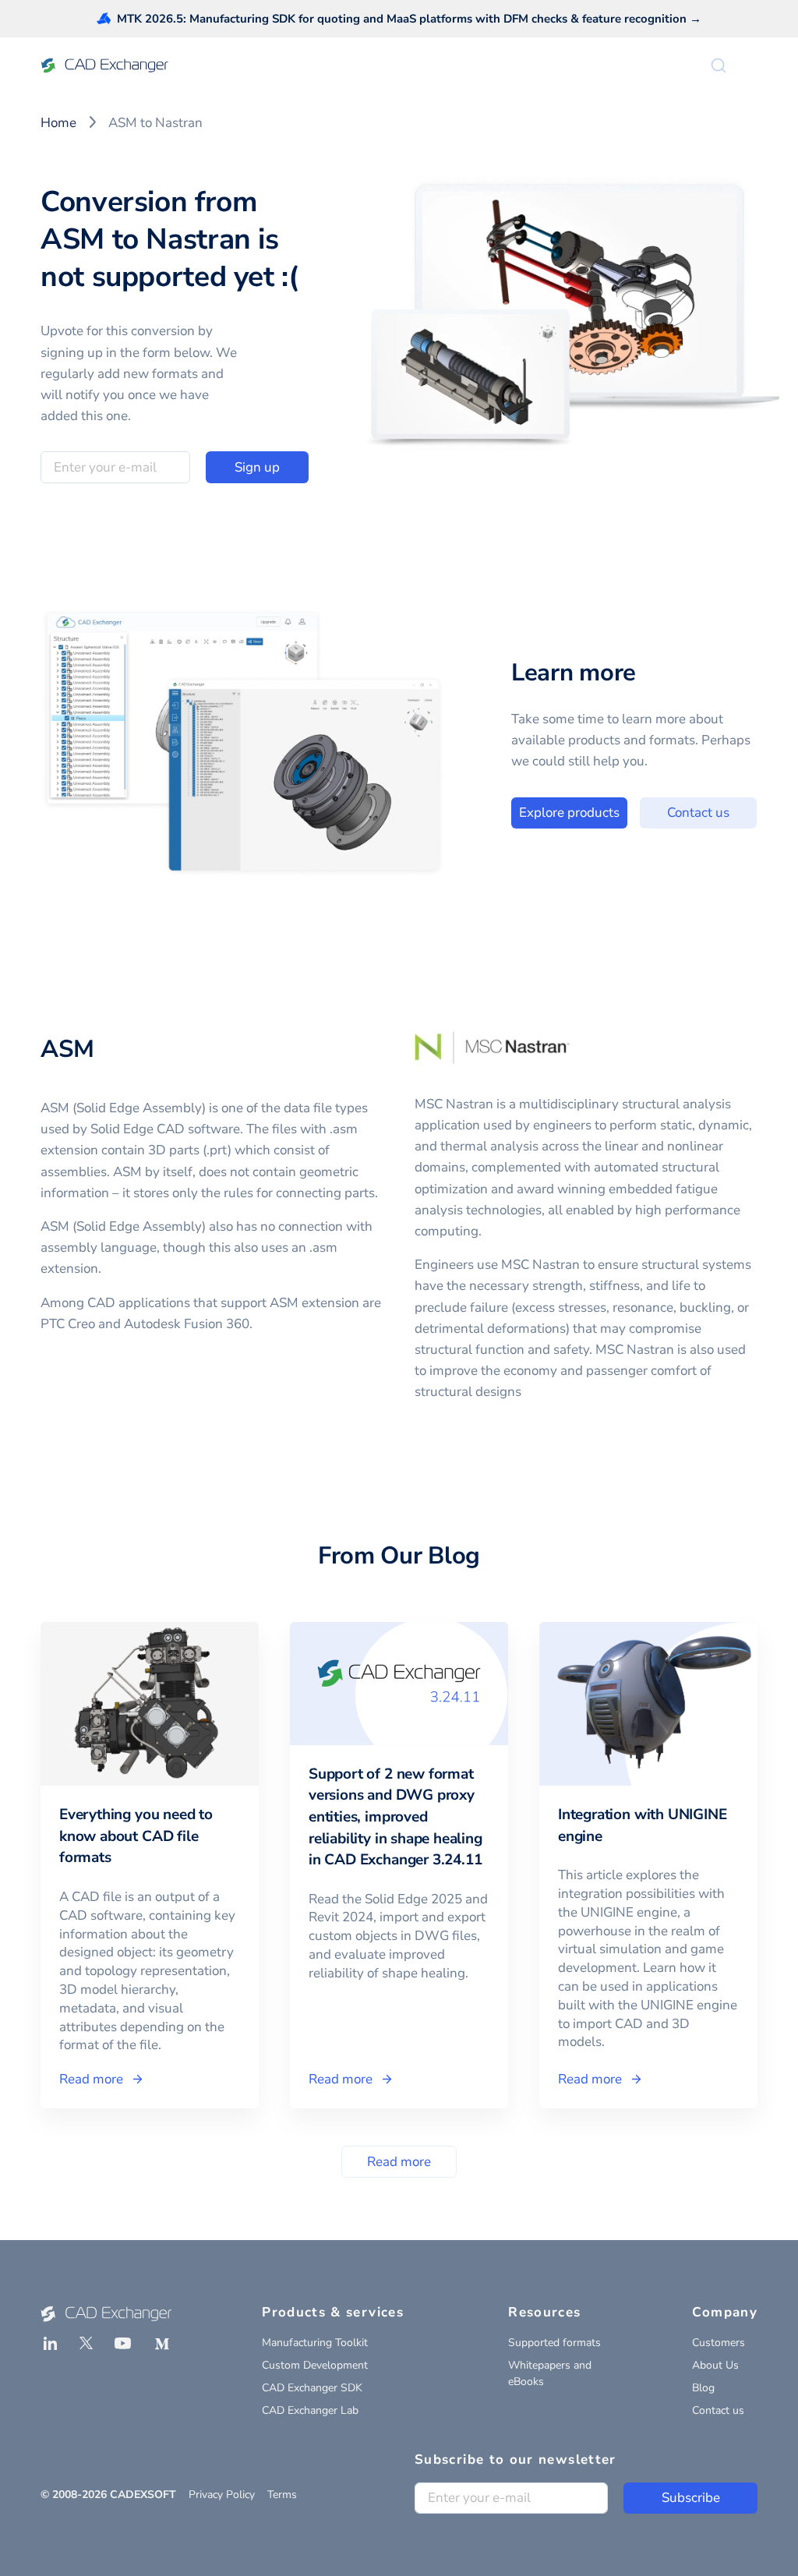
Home (58, 123)
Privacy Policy (222, 2495)
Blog (703, 2388)
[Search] (719, 65)
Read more (399, 2162)
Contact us (698, 813)
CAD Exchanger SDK (312, 2388)
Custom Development (315, 2365)
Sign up (257, 467)
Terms (282, 2495)
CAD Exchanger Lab (310, 2410)
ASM (67, 1049)
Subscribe (691, 2498)
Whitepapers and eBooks (550, 2373)
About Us (715, 2365)
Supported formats (554, 2343)
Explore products (569, 813)
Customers (719, 2343)
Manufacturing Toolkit (315, 2343)
